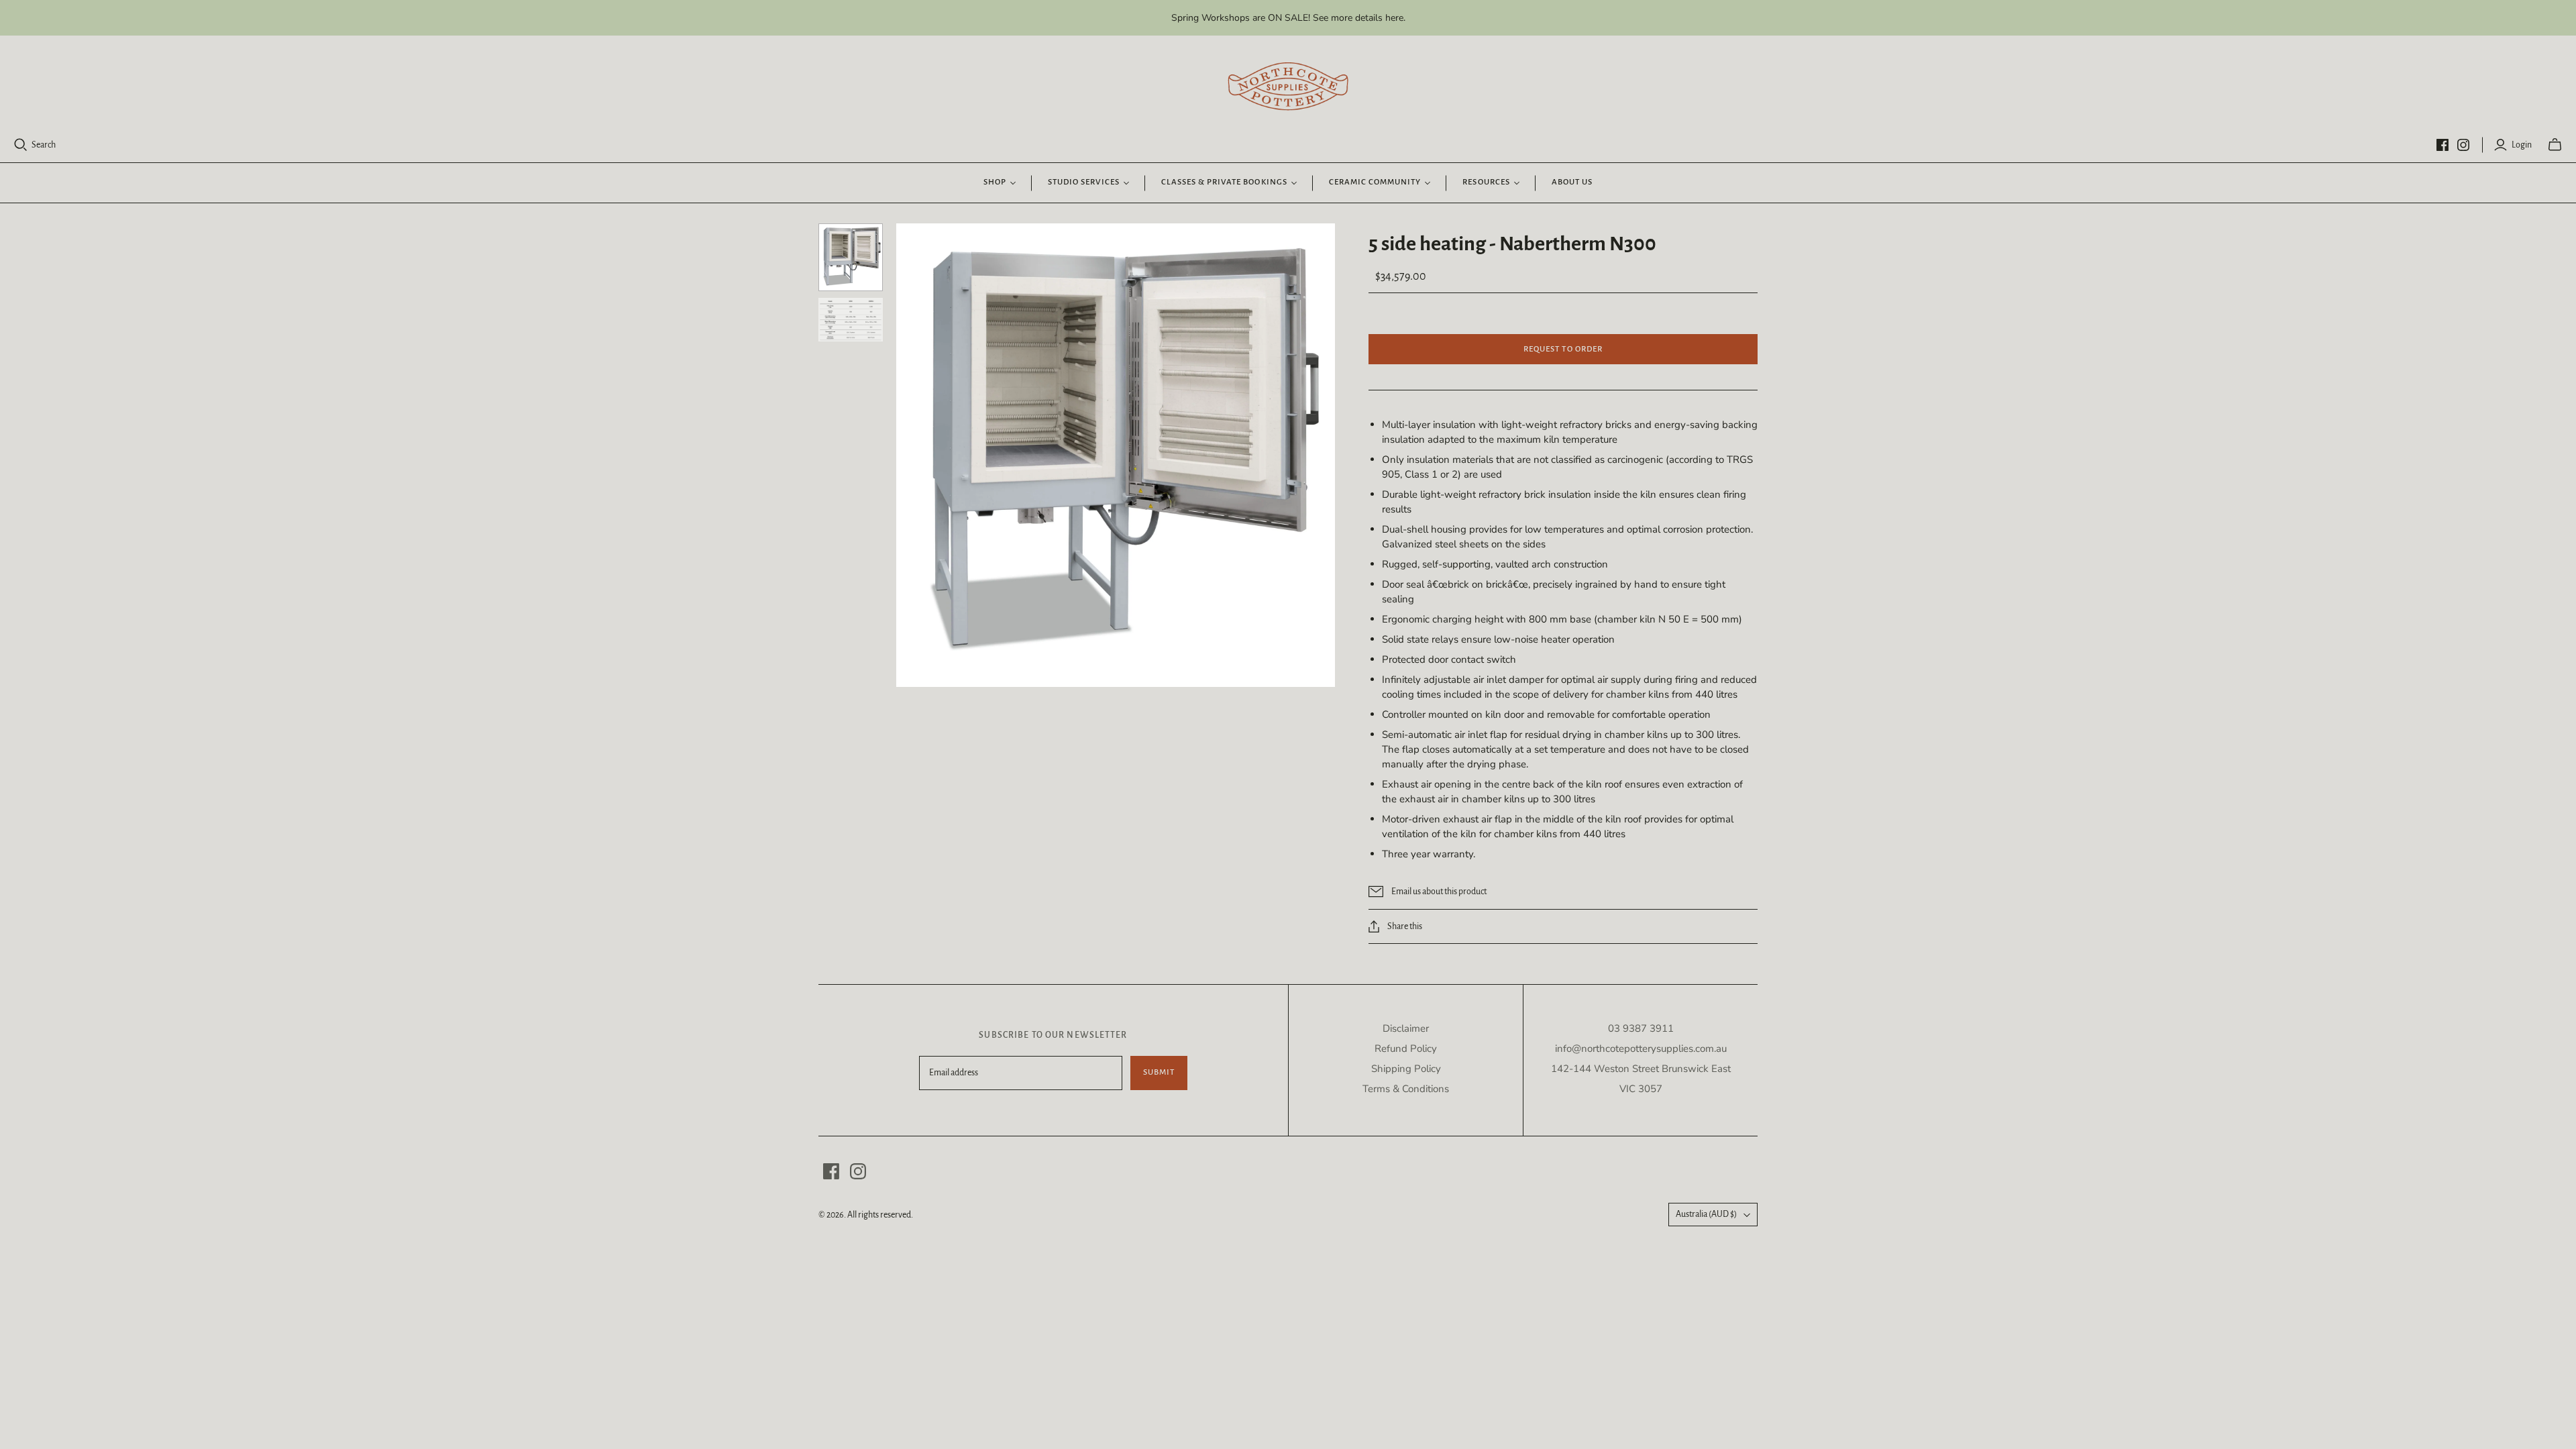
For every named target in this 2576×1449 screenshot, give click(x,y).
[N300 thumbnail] (851, 257)
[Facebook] (2443, 145)
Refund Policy (1406, 1049)
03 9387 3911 (1641, 1028)
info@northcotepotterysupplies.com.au (1641, 1049)
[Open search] (21, 145)
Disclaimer (1406, 1028)
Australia (1706, 1214)
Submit (1159, 1072)
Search (44, 145)
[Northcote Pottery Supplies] (1288, 87)
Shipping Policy (1406, 1069)
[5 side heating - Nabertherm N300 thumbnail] (851, 320)
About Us (1572, 182)
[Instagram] (2463, 145)
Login (2522, 145)
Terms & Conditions (1406, 1089)
